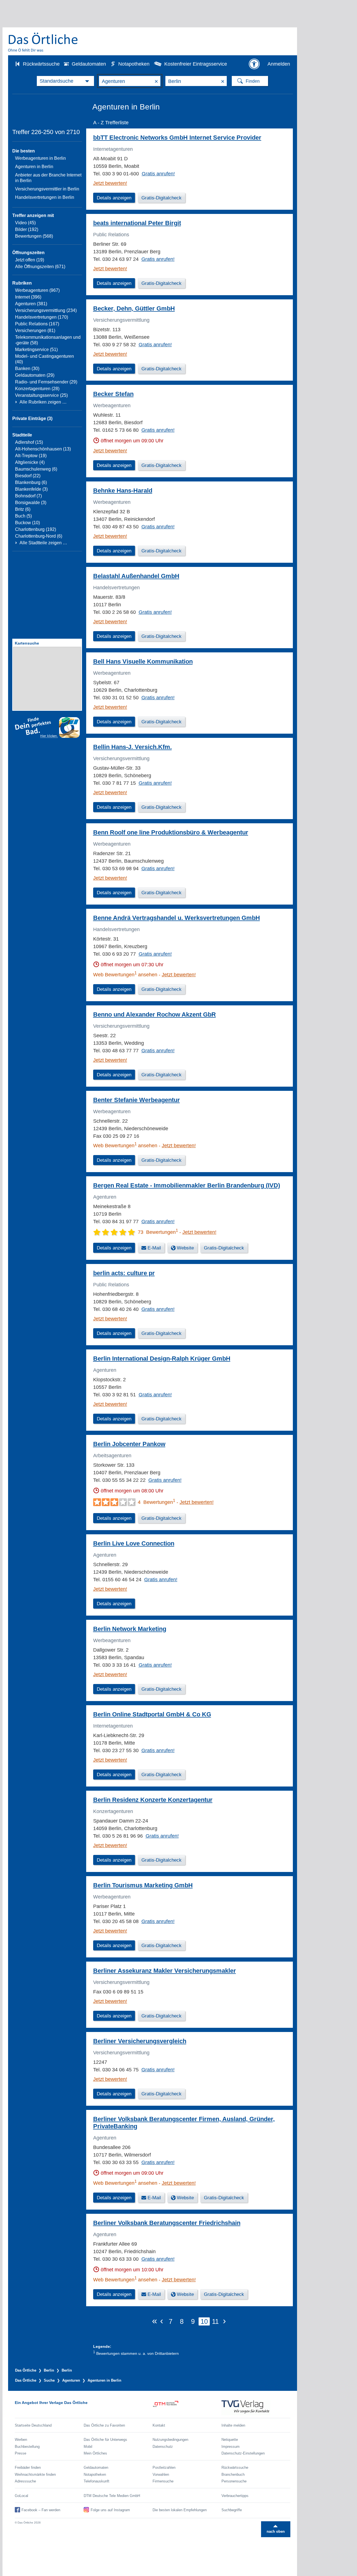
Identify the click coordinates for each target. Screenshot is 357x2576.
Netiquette (230, 2440)
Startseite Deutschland (33, 2425)
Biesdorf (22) (28, 476)
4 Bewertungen (156, 1502)
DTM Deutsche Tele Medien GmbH (112, 2496)
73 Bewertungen (158, 1232)
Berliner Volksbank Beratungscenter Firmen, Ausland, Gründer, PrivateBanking (184, 2123)
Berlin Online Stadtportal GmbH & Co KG (152, 1714)
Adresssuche (25, 2481)
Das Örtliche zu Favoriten (104, 2425)
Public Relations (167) (37, 324)
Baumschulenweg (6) (36, 469)
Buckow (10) (27, 523)
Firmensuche (163, 2481)
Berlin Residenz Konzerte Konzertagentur (153, 1800)
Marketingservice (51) (36, 350)
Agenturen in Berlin (34, 167)
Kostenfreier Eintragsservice (196, 64)
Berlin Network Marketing (130, 1629)
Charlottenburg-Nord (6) (39, 536)
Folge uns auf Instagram (110, 2510)
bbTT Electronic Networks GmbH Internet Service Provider (177, 138)
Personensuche (234, 2481)
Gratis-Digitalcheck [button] (161, 198)
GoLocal (21, 2496)
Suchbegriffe (232, 2510)
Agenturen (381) (31, 304)
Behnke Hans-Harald (123, 491)
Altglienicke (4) (30, 462)
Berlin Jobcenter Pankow (129, 1444)
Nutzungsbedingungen (170, 2440)
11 (215, 2321)
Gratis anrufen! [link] (158, 174)
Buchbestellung (27, 2447)
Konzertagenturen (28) (37, 389)
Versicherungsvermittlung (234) (46, 310)
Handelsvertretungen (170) (42, 317)
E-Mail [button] (154, 1248)
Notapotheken (134, 64)
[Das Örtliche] (43, 42)
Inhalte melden (233, 2425)
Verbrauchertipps (235, 2496)
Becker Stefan (113, 394)
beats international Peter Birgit (137, 223)
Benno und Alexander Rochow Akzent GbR (155, 1014)
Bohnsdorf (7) (28, 496)
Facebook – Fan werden (41, 2510)
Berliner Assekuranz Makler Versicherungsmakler (165, 1971)
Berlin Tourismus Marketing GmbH (143, 1885)
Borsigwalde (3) (31, 503)
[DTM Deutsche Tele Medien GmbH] (187, 2408)
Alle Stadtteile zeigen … (43, 543)
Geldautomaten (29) (35, 375)
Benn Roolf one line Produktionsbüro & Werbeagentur (171, 832)
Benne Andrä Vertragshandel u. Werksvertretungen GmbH (177, 918)
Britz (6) (23, 509)
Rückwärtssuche (41, 64)
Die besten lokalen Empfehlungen (180, 2510)
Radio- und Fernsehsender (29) (46, 382)
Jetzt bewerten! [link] (110, 183)
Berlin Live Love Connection (134, 1543)
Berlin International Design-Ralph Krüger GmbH (162, 1359)
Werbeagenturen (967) (37, 290)
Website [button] (185, 1248)
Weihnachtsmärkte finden (35, 2474)
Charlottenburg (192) (36, 529)
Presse (20, 2453)
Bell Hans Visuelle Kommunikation (143, 661)
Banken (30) (27, 368)
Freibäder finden (28, 2468)
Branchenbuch (233, 2474)
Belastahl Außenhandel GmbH (136, 576)
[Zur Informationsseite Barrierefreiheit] (254, 64)
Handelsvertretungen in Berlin (45, 197)
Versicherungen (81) (35, 331)
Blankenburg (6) (31, 482)
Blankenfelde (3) (31, 489)
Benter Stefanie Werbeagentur (137, 1100)
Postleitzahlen (164, 2468)
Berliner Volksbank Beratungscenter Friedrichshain (167, 2223)
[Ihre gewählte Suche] (65, 81)
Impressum (231, 2447)
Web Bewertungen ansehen (125, 975)
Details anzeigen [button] (114, 198)
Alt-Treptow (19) (31, 456)
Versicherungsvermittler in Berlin (47, 189)
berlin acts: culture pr (124, 1273)
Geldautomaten (89, 64)
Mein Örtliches (95, 2453)
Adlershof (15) (29, 442)
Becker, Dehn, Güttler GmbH (134, 308)
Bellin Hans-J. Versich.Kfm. (132, 747)
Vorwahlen (161, 2474)
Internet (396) (28, 297)
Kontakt (159, 2425)
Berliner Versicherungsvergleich (140, 2041)
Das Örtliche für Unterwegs (105, 2440)
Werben (21, 2440)
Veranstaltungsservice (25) (41, 395)
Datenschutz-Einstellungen (243, 2453)
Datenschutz (163, 2447)
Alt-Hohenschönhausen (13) (43, 449)
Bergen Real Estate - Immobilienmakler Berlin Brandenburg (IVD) (187, 1185)
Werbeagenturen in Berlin (40, 158)
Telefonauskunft (97, 2481)
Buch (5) (23, 516)
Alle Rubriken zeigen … (43, 402)
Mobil (88, 2447)
